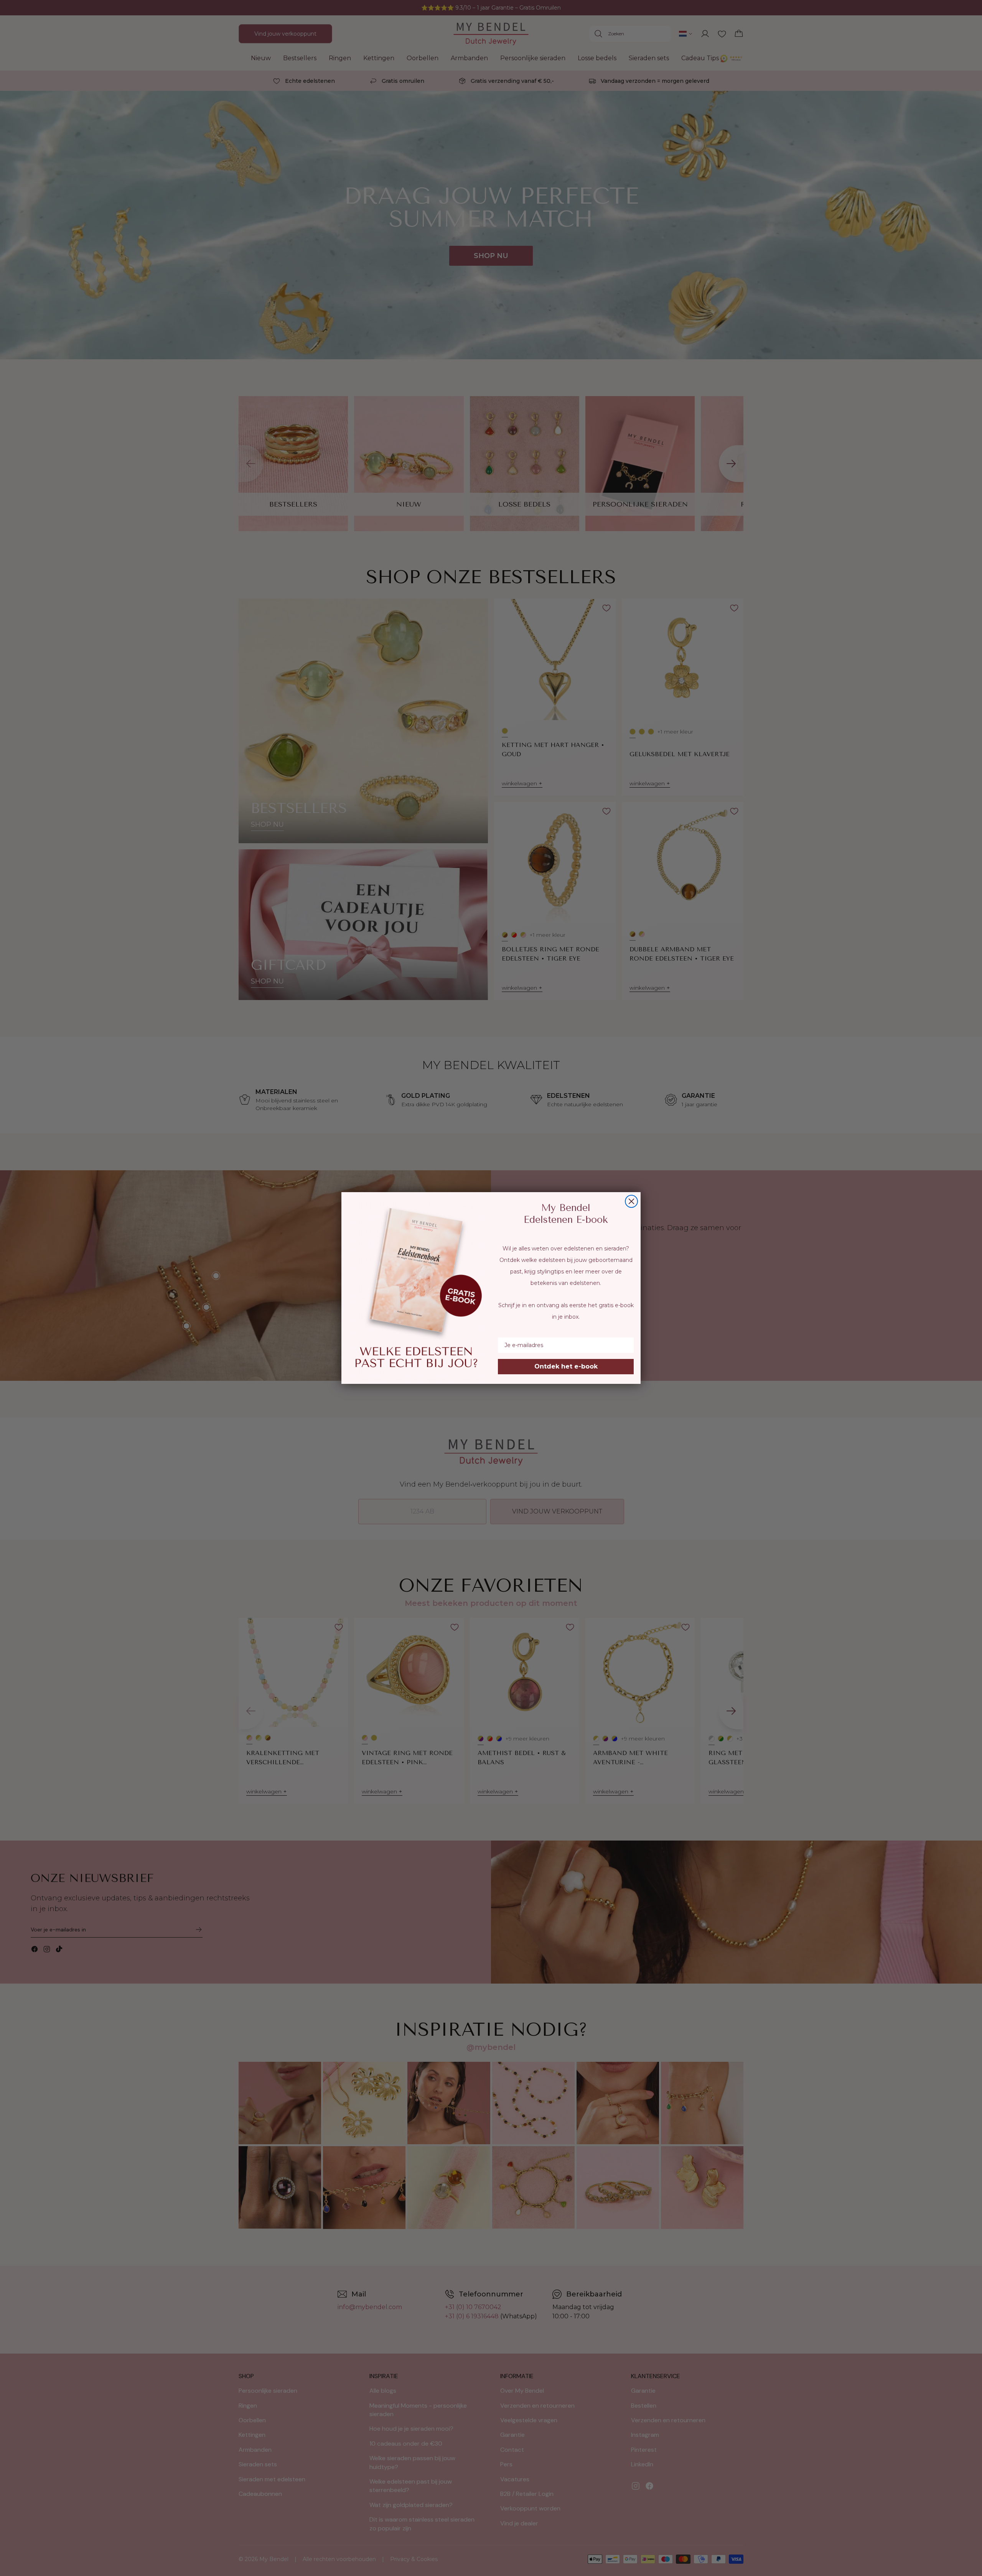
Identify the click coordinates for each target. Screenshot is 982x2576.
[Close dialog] (631, 1201)
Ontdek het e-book (566, 1366)
